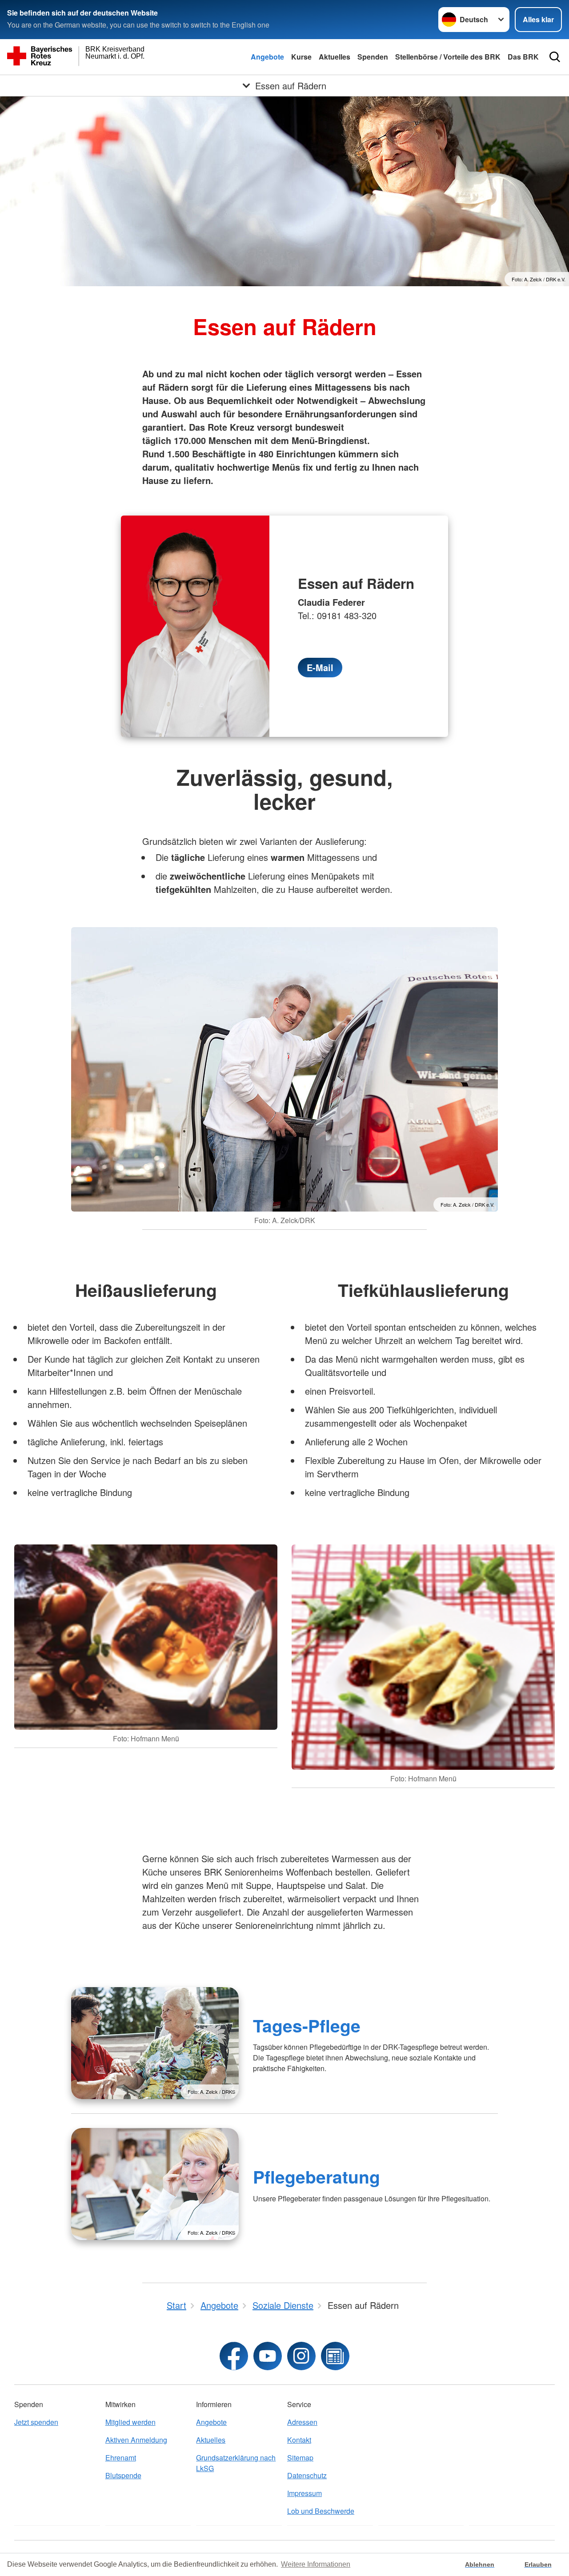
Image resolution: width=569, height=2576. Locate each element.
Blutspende (123, 2475)
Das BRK (523, 57)
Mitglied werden (130, 2422)
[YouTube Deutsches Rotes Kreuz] (268, 2356)
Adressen (302, 2422)
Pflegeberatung (317, 2176)
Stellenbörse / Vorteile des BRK (448, 57)
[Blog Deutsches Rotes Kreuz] (335, 2356)
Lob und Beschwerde (321, 2511)
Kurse (301, 57)
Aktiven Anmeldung (136, 2440)
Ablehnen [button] (480, 2564)
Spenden (373, 57)
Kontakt (299, 2440)
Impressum (305, 2493)
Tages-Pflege (307, 2025)
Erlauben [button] (538, 2564)
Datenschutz (307, 2475)
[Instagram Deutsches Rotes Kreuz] (301, 2356)
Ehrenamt (121, 2458)
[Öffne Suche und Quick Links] (555, 57)
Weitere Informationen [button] (316, 2564)
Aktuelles (335, 57)
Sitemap (300, 2458)
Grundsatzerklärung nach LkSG (236, 2463)
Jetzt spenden (36, 2422)
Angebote (267, 57)
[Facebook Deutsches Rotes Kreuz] (234, 2356)
